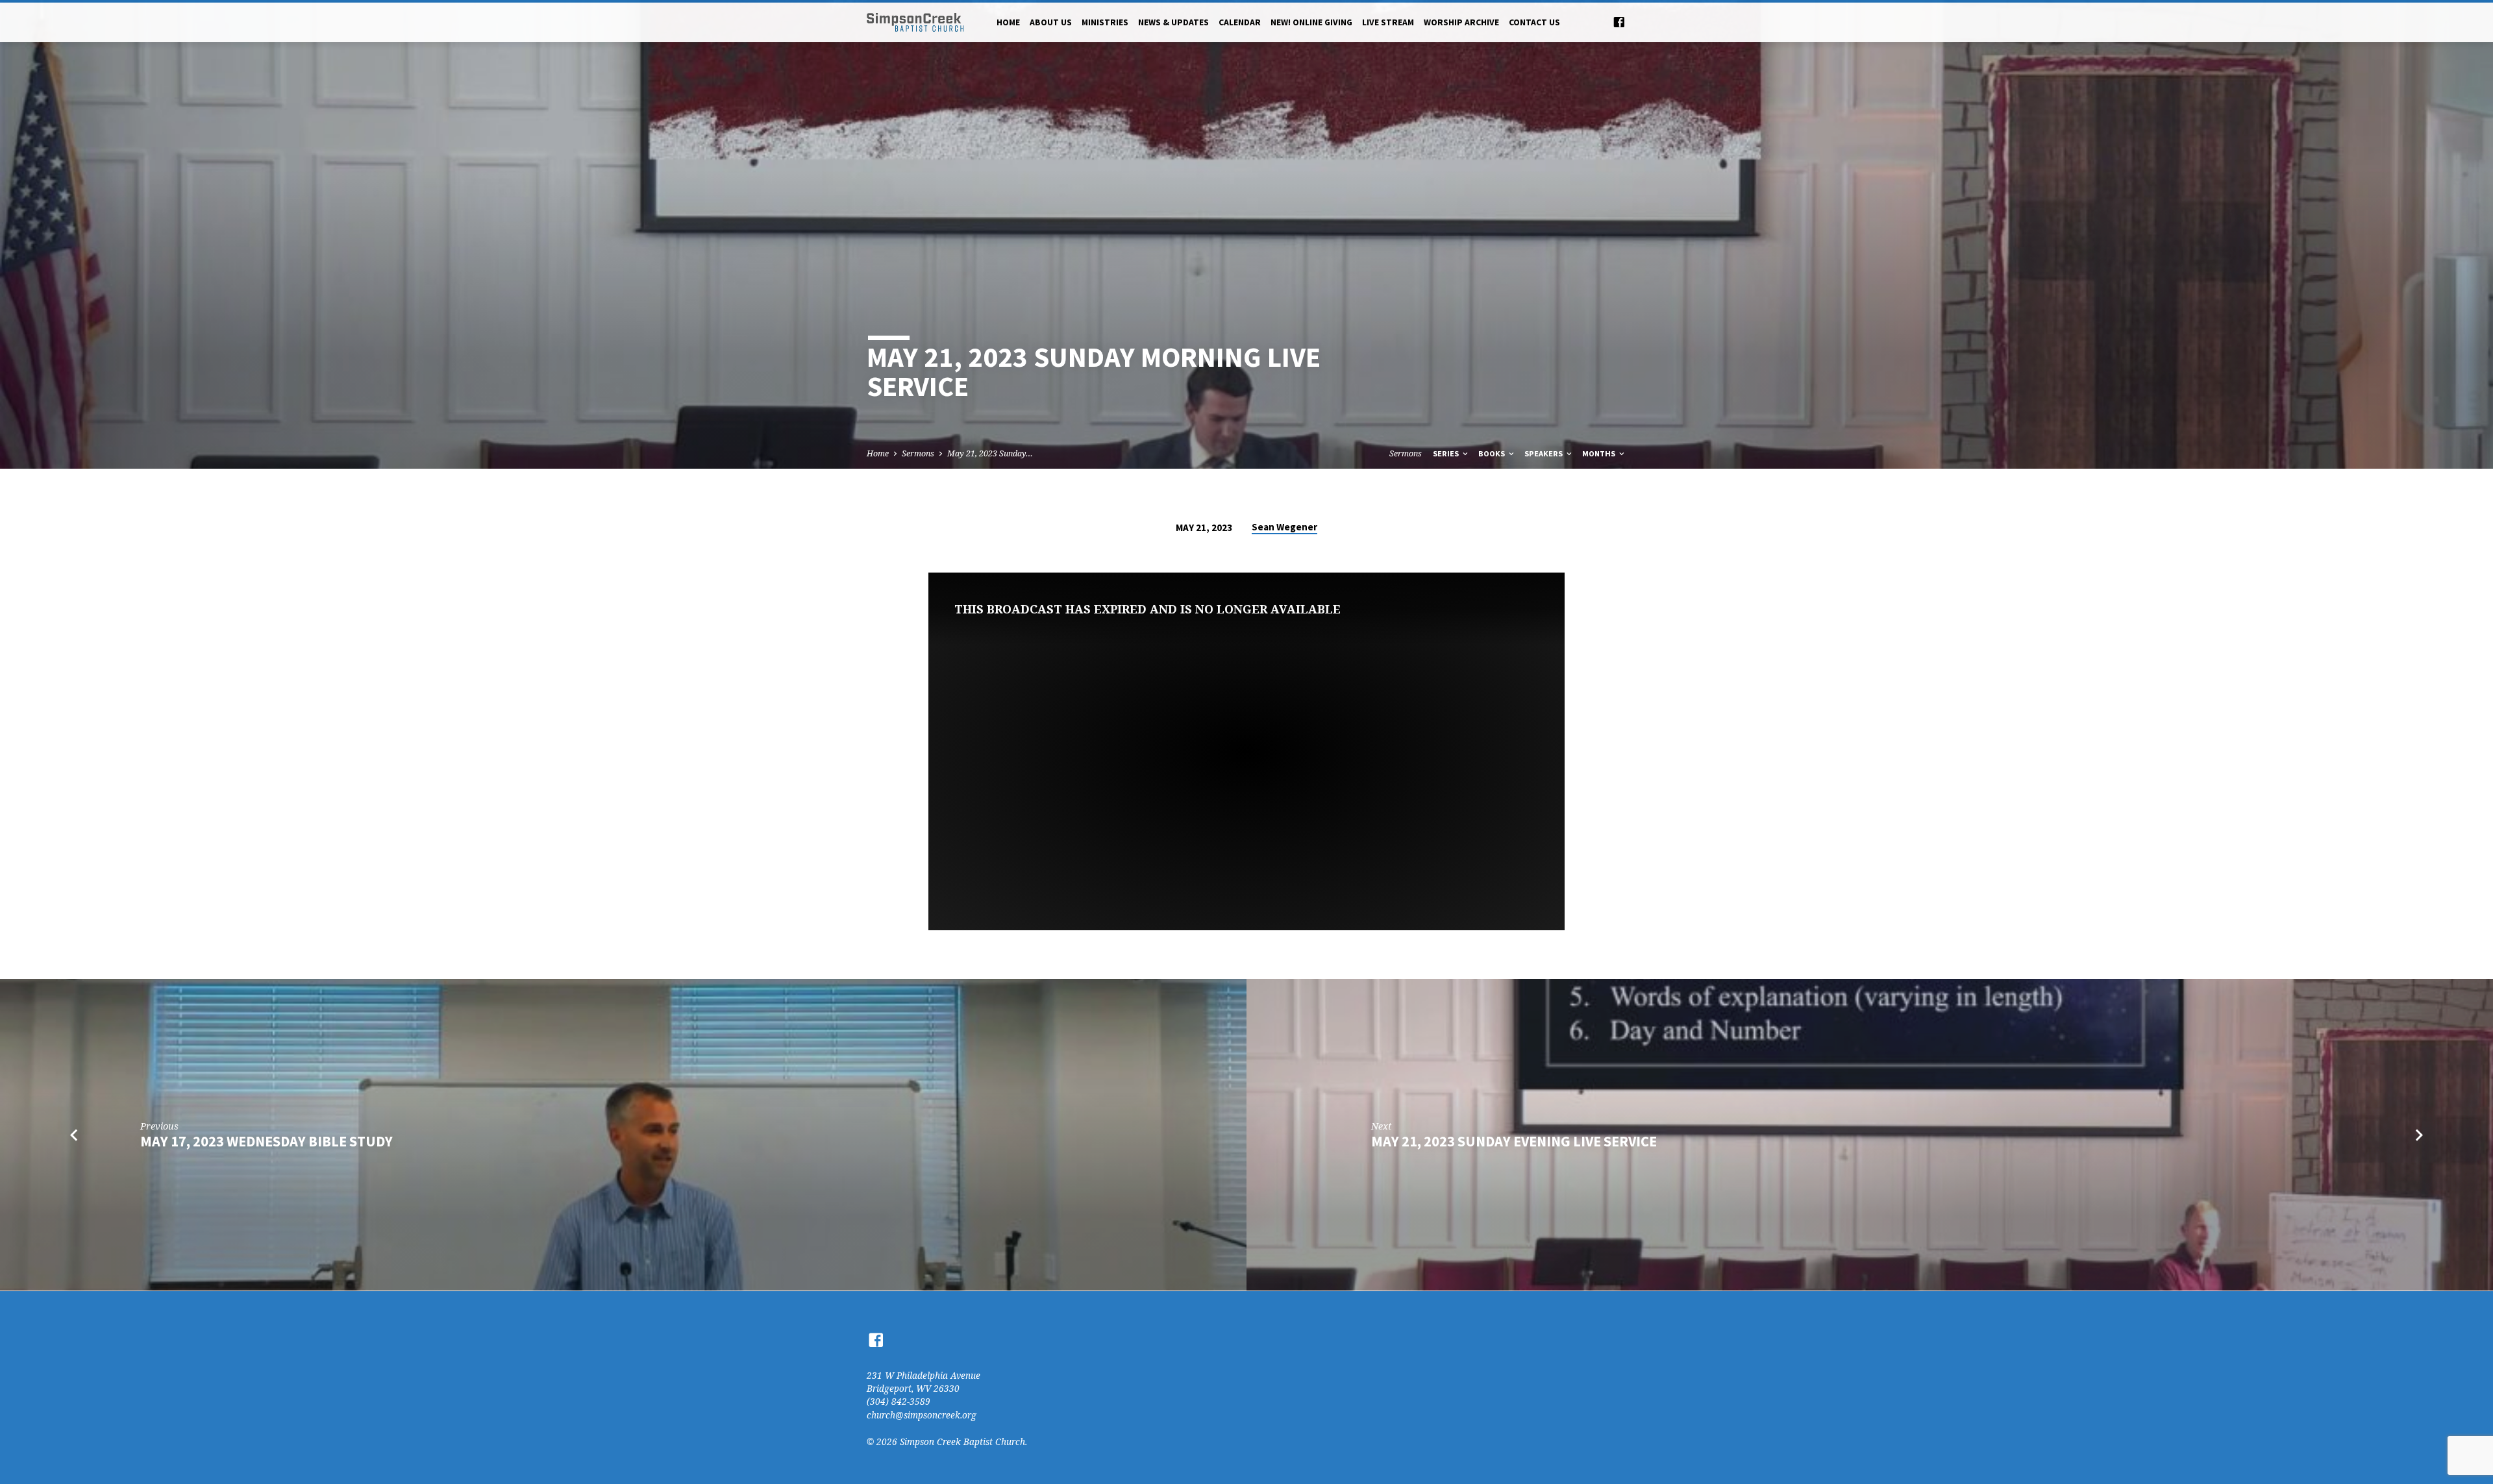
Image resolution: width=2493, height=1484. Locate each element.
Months (1600, 453)
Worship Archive (1461, 22)
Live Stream (1388, 22)
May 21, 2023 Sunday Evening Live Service (1514, 1141)
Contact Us (1534, 22)
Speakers (1544, 453)
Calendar (1240, 22)
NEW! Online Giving (1311, 22)
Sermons (918, 453)
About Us (1051, 22)
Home (1008, 22)
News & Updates (1173, 22)
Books (1493, 453)
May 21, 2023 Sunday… (990, 453)
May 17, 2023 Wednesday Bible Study (267, 1141)
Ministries (1105, 22)
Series (1447, 453)
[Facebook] (1619, 22)
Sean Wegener (1284, 527)
